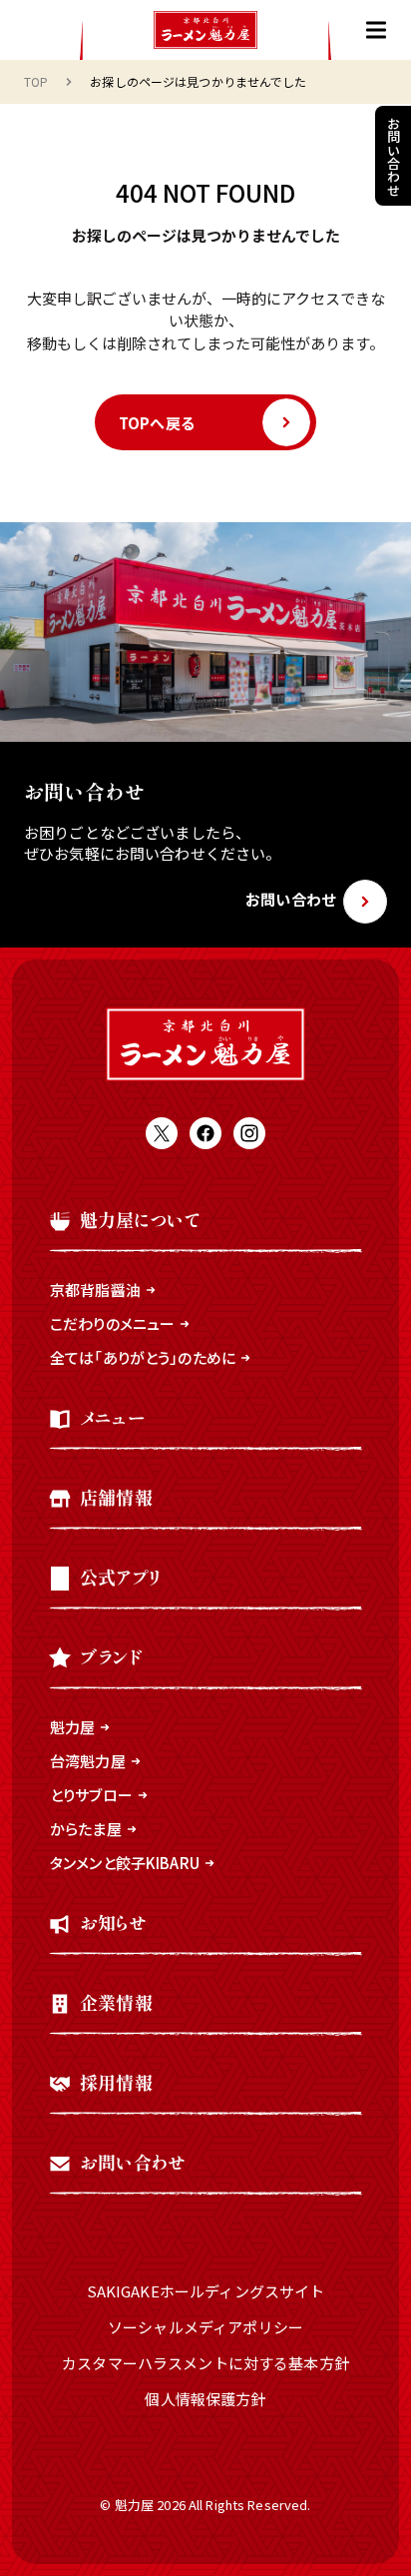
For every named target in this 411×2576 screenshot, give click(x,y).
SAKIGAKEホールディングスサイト (206, 2291)
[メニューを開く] (376, 30)
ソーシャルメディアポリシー (205, 2327)
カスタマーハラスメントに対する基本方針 (205, 2363)
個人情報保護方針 (205, 2399)
